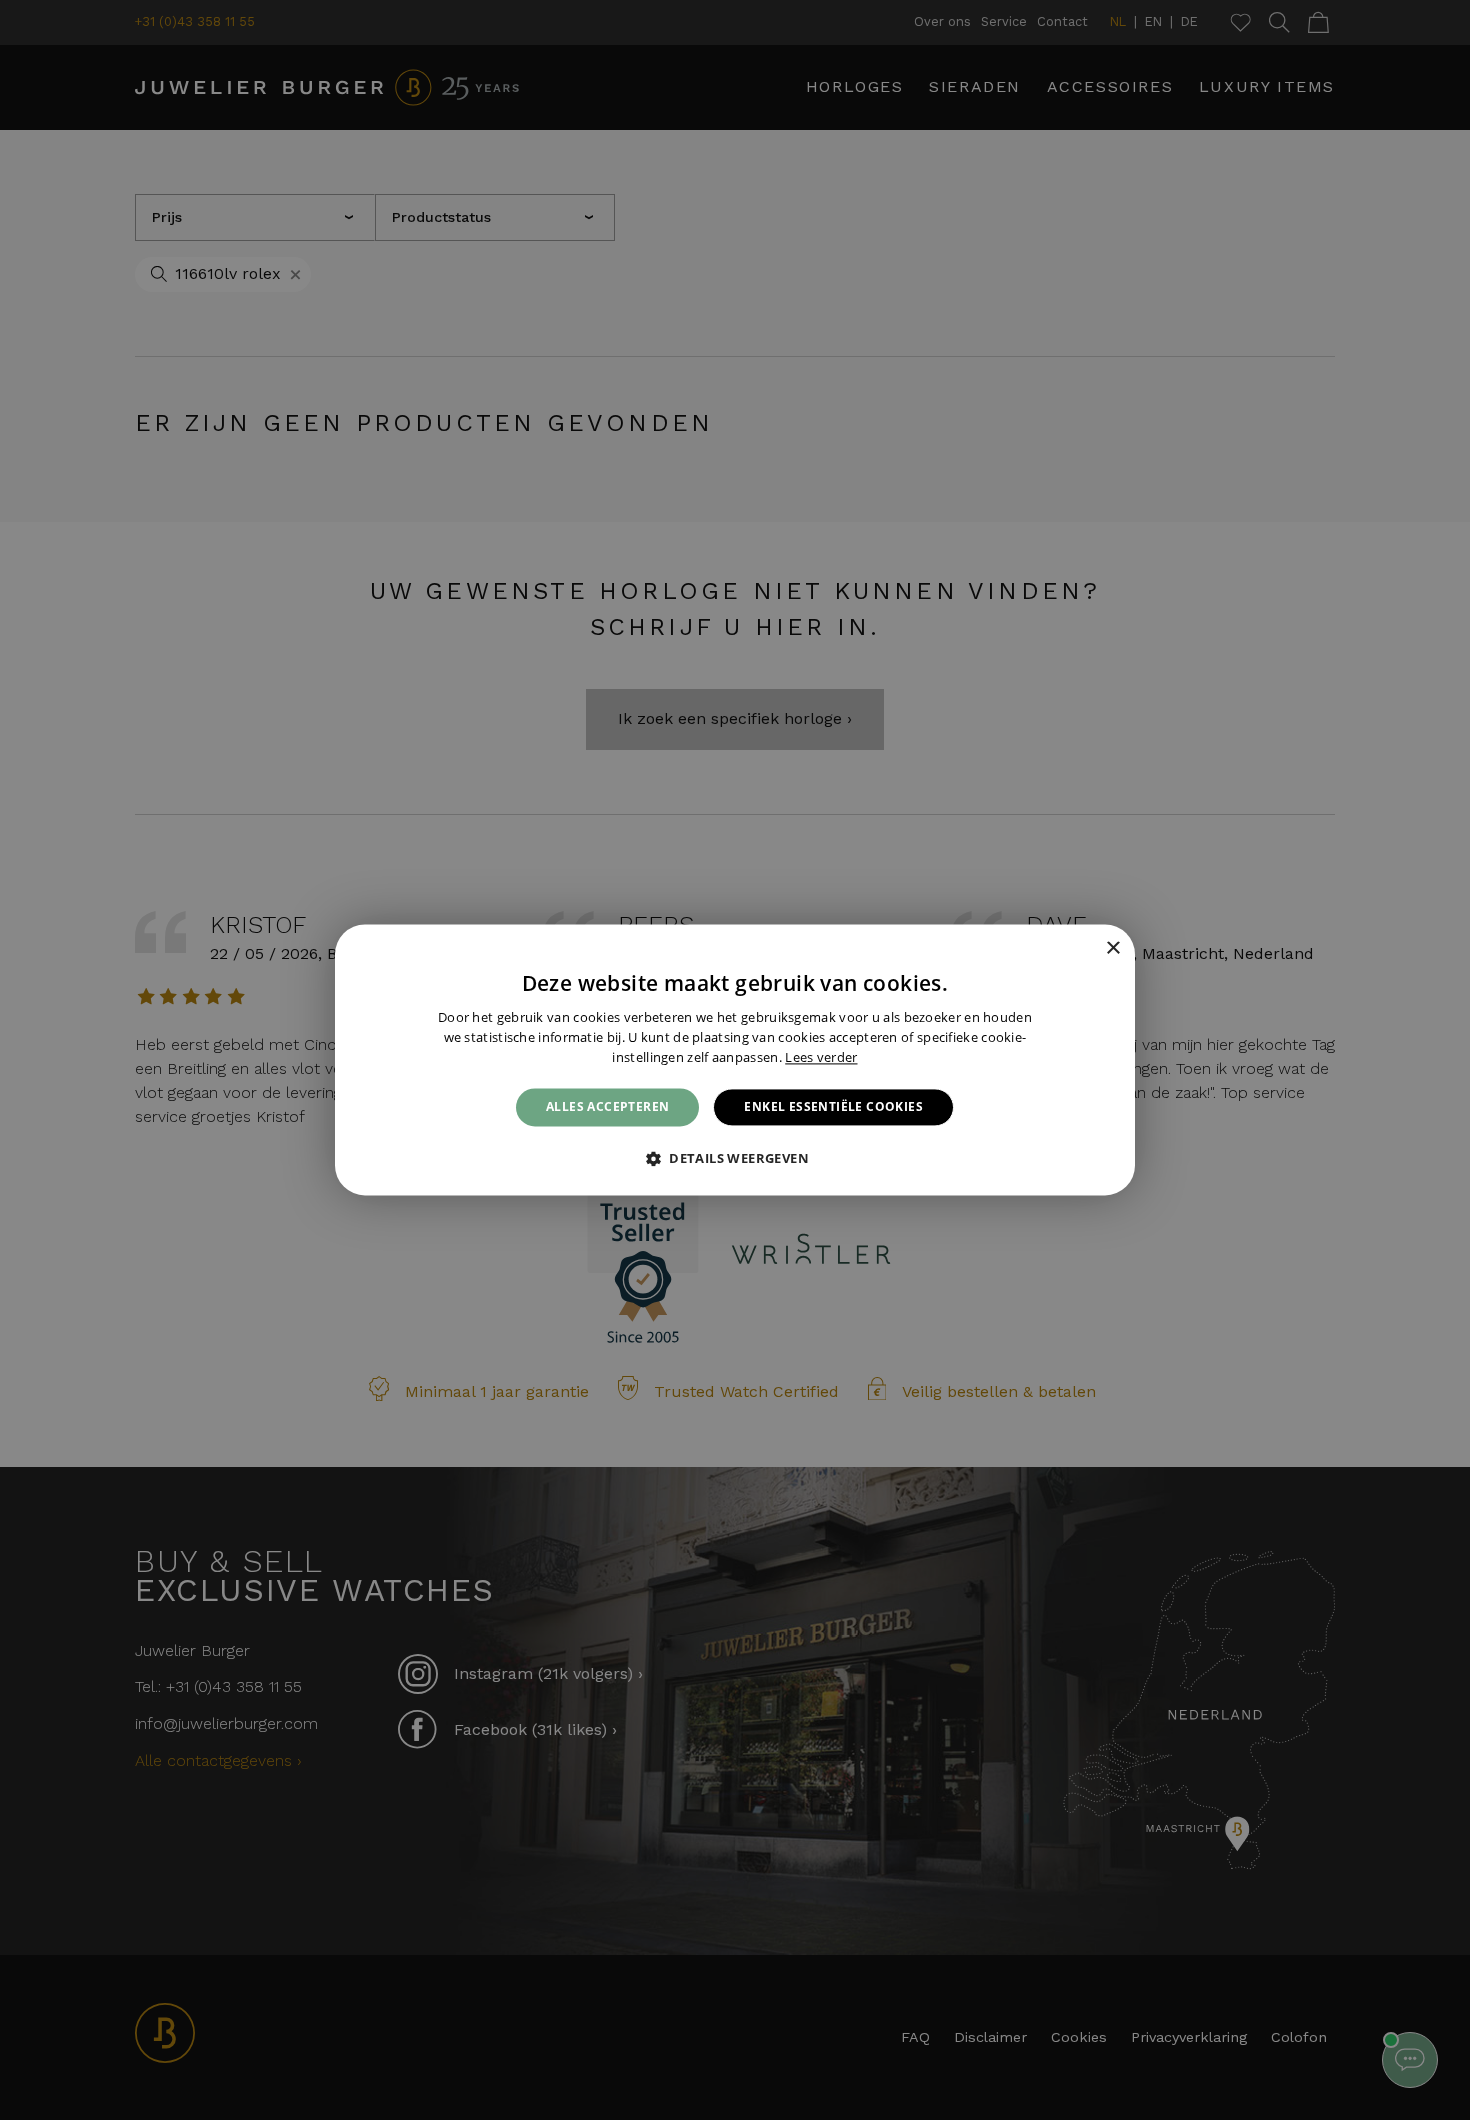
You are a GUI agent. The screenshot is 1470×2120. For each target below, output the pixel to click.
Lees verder (821, 1057)
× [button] (1112, 948)
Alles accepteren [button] (607, 1106)
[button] (735, 1159)
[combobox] (1085, 949)
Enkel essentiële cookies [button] (833, 1106)
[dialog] (735, 1059)
